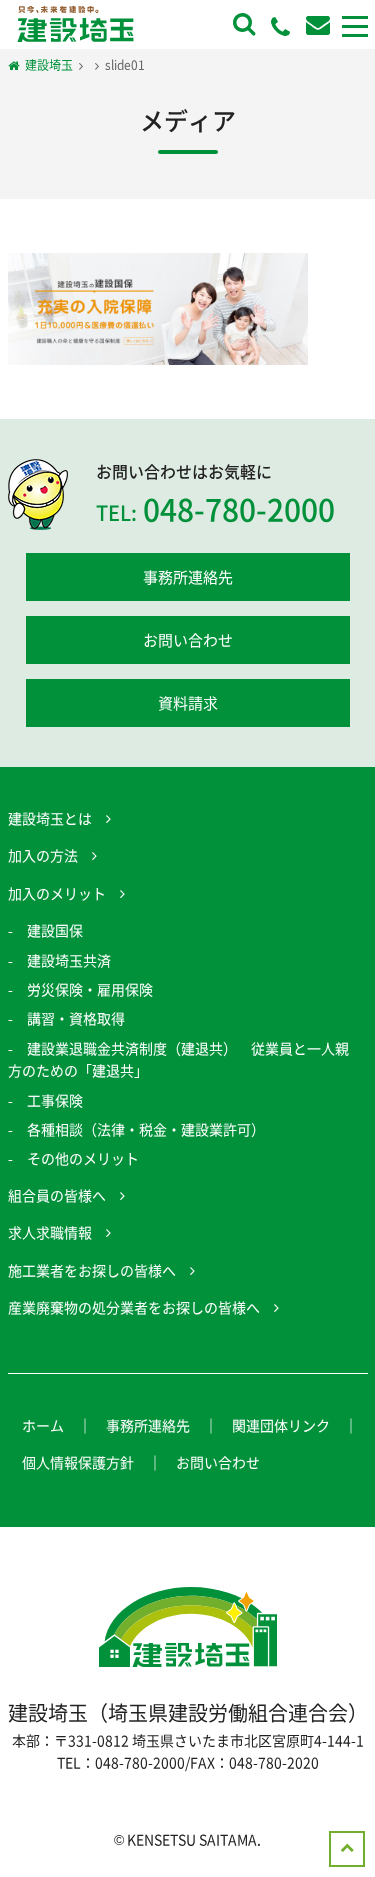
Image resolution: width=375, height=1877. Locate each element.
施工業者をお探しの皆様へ (92, 1270)
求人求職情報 (50, 1232)
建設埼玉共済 (69, 960)
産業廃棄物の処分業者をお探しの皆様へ (134, 1307)
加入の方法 (43, 855)
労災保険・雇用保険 (90, 989)
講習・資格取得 (76, 1018)
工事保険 (55, 1100)
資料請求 (188, 703)
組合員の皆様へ (57, 1195)
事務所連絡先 (188, 577)
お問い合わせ (188, 640)
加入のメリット (57, 893)
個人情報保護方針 (78, 1462)
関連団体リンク (281, 1425)
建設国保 (55, 930)
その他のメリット (83, 1158)
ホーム (43, 1425)
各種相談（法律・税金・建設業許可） (146, 1129)
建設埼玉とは (50, 818)
